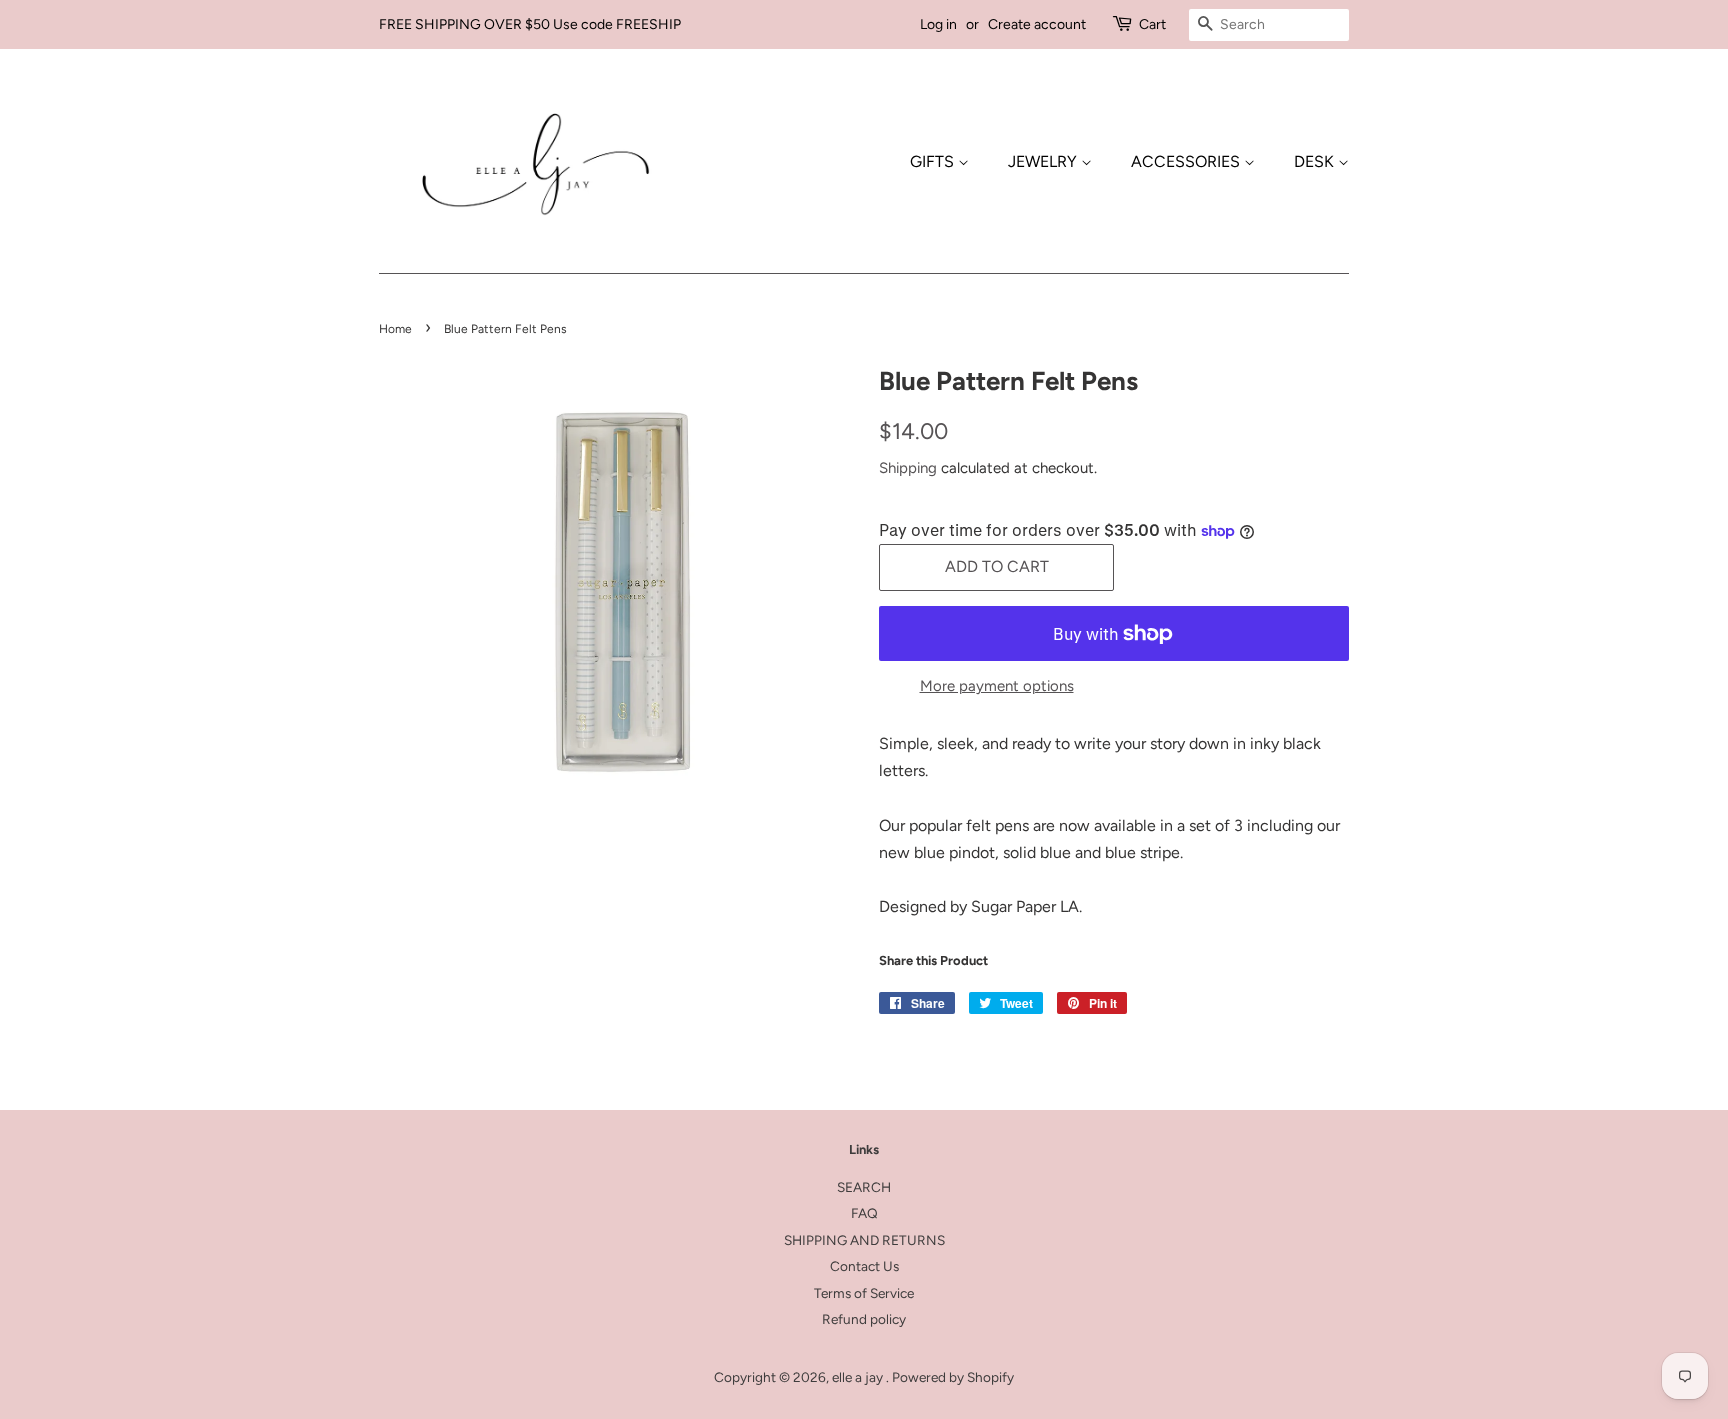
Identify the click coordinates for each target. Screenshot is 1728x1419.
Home (395, 329)
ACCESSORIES (1187, 161)
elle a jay (859, 1377)
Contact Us (864, 1266)
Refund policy (864, 1319)
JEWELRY (1044, 161)
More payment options (997, 686)
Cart (1152, 24)
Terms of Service (864, 1293)
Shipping (908, 468)
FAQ (864, 1213)
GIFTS (934, 161)
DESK (1316, 161)
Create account (1037, 24)
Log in (938, 24)
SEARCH (864, 1187)
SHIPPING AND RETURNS (864, 1240)
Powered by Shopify (953, 1377)
